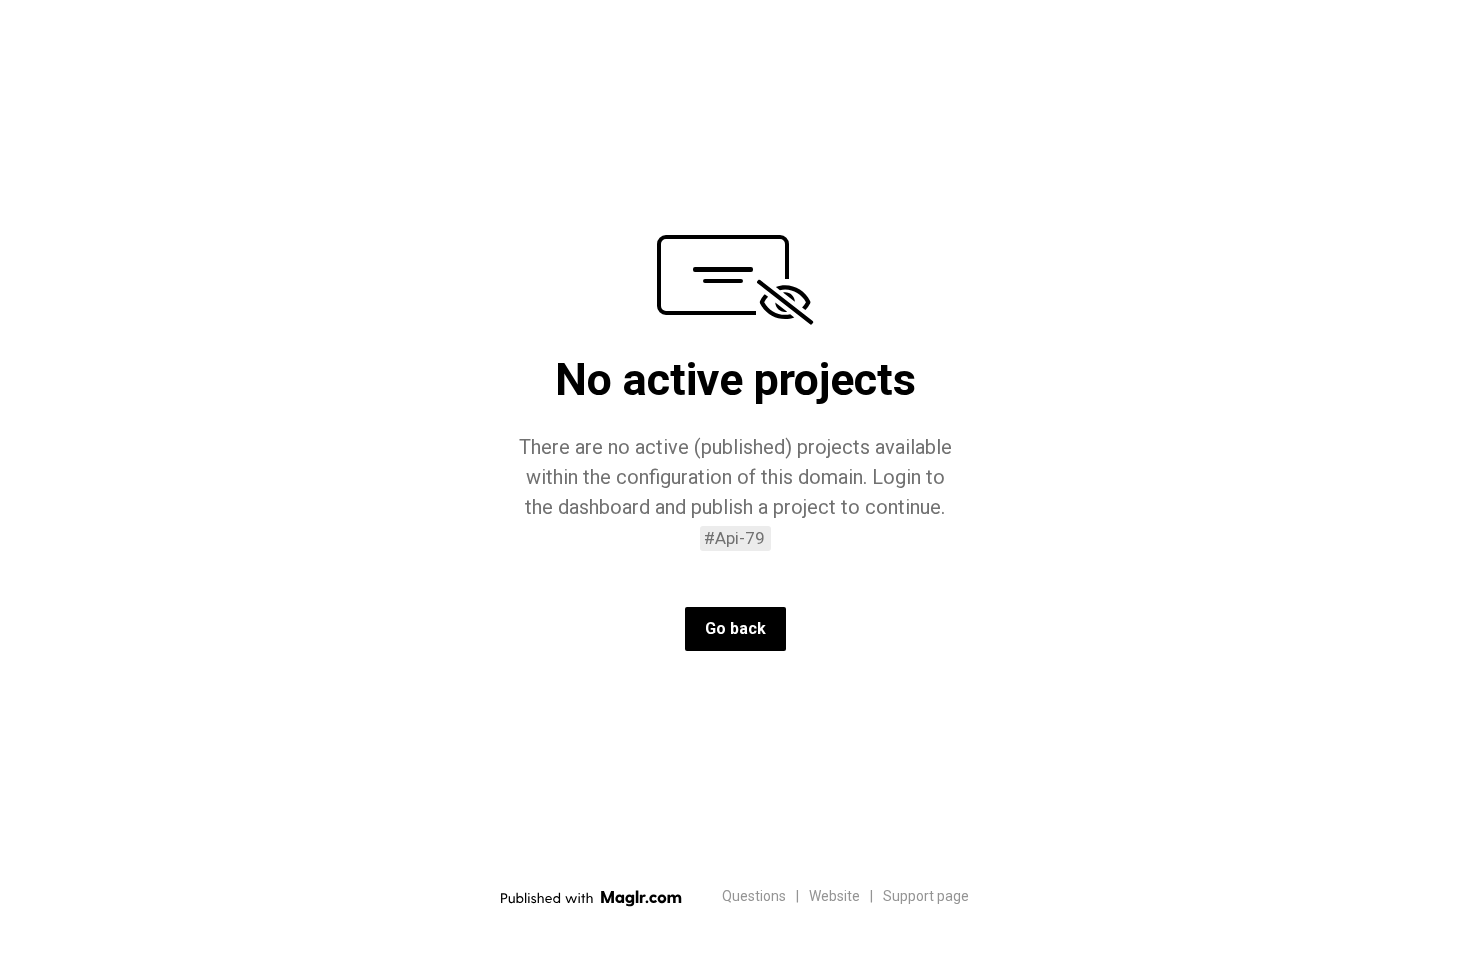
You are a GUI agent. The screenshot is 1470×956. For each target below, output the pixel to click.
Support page (926, 896)
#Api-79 (734, 538)
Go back (735, 628)
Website (834, 896)
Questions (754, 896)
